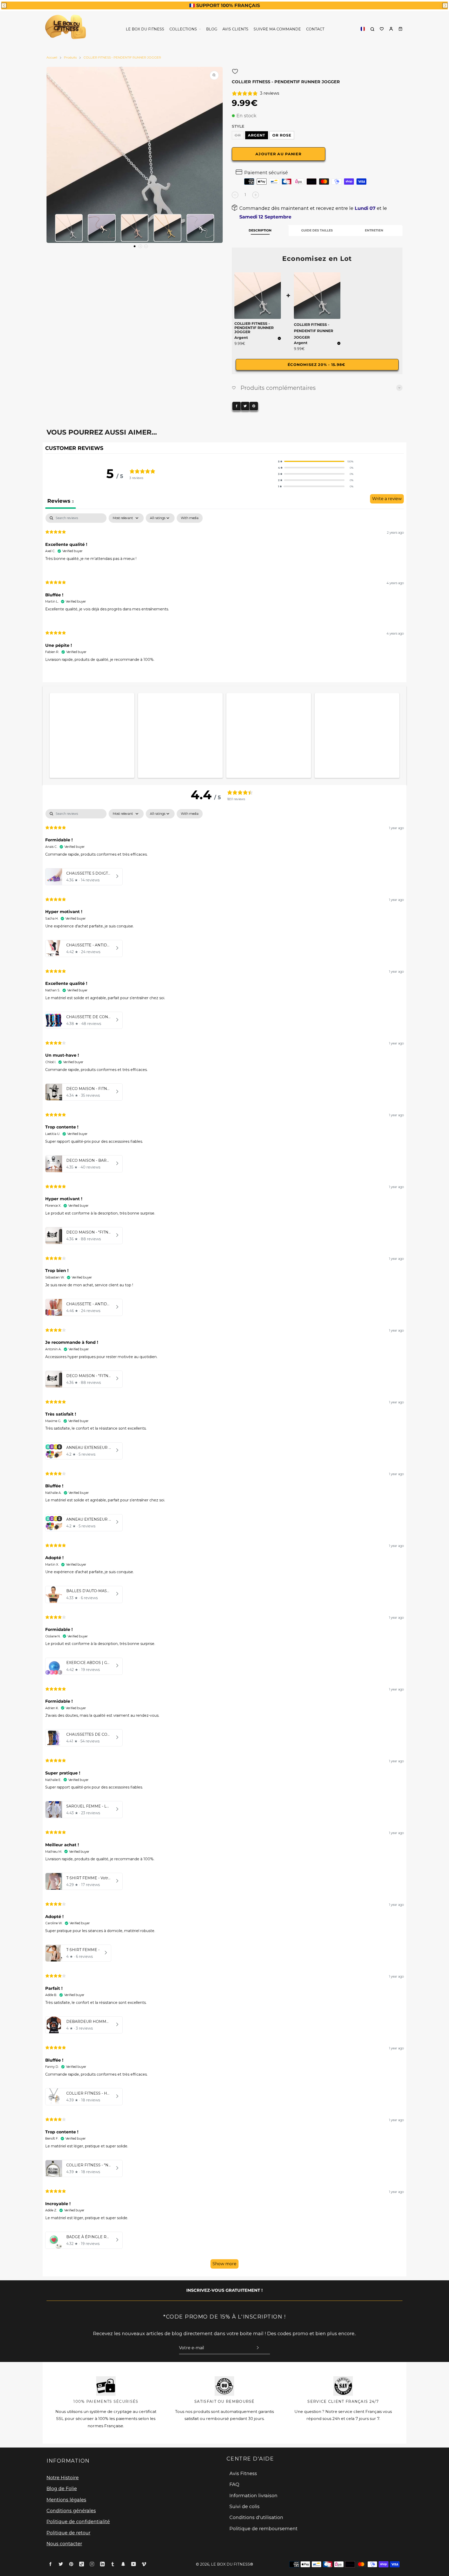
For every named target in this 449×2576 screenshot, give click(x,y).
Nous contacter (64, 2544)
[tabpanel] (224, 592)
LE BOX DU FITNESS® (232, 2564)
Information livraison (253, 2496)
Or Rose (282, 135)
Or (238, 135)
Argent (257, 135)
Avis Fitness (243, 2474)
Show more (224, 2264)
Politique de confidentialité (78, 2522)
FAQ (234, 2484)
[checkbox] (190, 518)
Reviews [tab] (61, 501)
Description (260, 230)
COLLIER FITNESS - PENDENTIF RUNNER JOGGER (313, 331)
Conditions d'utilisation (256, 2517)
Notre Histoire (63, 2478)
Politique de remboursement (263, 2529)
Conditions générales (71, 2511)
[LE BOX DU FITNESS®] (67, 29)
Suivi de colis (245, 2507)
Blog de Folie (62, 2489)
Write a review (387, 499)
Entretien (374, 230)
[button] (4, 5)
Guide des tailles (317, 230)
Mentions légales (66, 2500)
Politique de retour (68, 2533)
